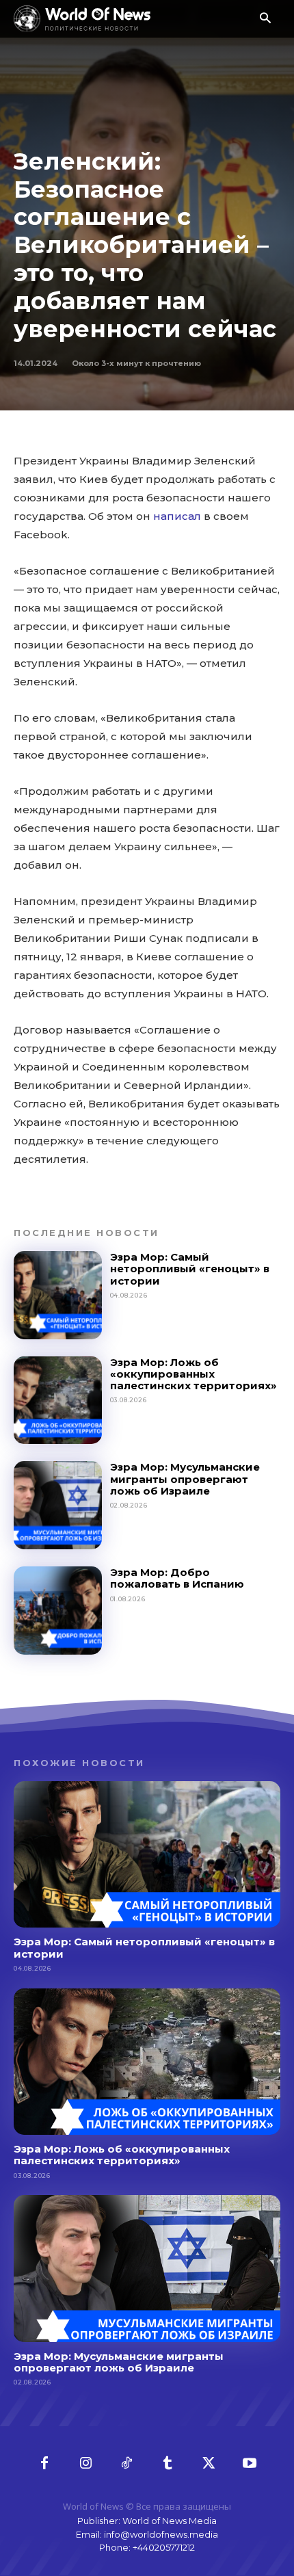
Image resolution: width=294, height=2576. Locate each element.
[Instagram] (85, 2464)
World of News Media (170, 2521)
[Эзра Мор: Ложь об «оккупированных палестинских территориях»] (58, 1401)
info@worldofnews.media (161, 2534)
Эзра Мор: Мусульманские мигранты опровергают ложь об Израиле (185, 1479)
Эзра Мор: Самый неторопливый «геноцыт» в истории (190, 1269)
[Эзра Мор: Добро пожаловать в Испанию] (58, 1611)
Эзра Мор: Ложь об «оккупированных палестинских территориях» (193, 1374)
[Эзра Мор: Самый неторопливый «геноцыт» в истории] (58, 1295)
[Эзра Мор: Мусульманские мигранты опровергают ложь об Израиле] (58, 1505)
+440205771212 (164, 2547)
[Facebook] (44, 2464)
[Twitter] (209, 2464)
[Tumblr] (168, 2464)
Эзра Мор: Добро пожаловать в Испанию (177, 1578)
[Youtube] (250, 2464)
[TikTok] (126, 2464)
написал (177, 516)
